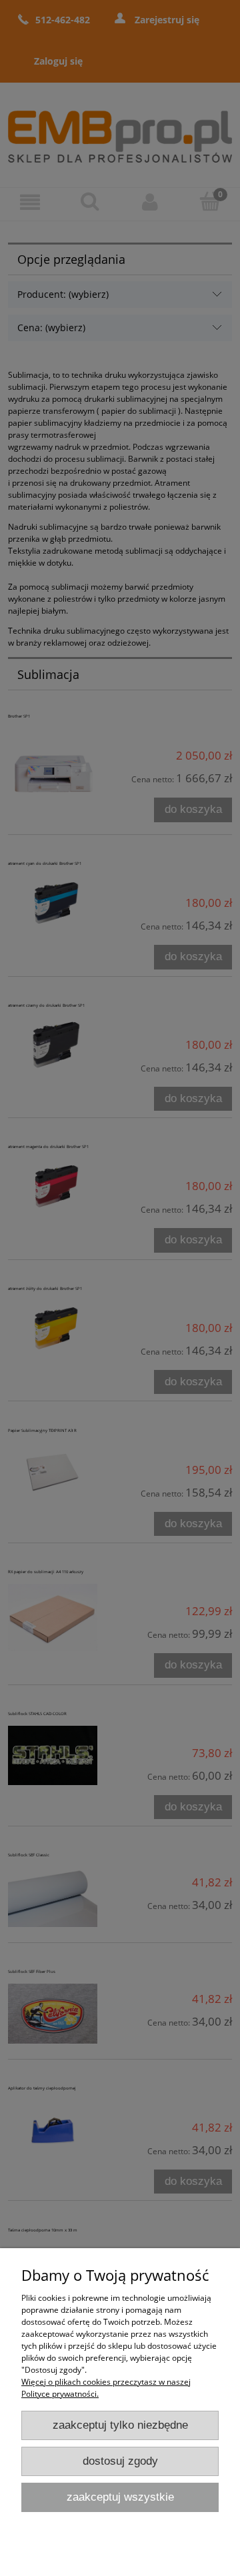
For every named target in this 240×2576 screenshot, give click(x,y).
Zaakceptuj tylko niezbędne (120, 2425)
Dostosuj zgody (120, 2461)
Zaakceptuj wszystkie (120, 2497)
